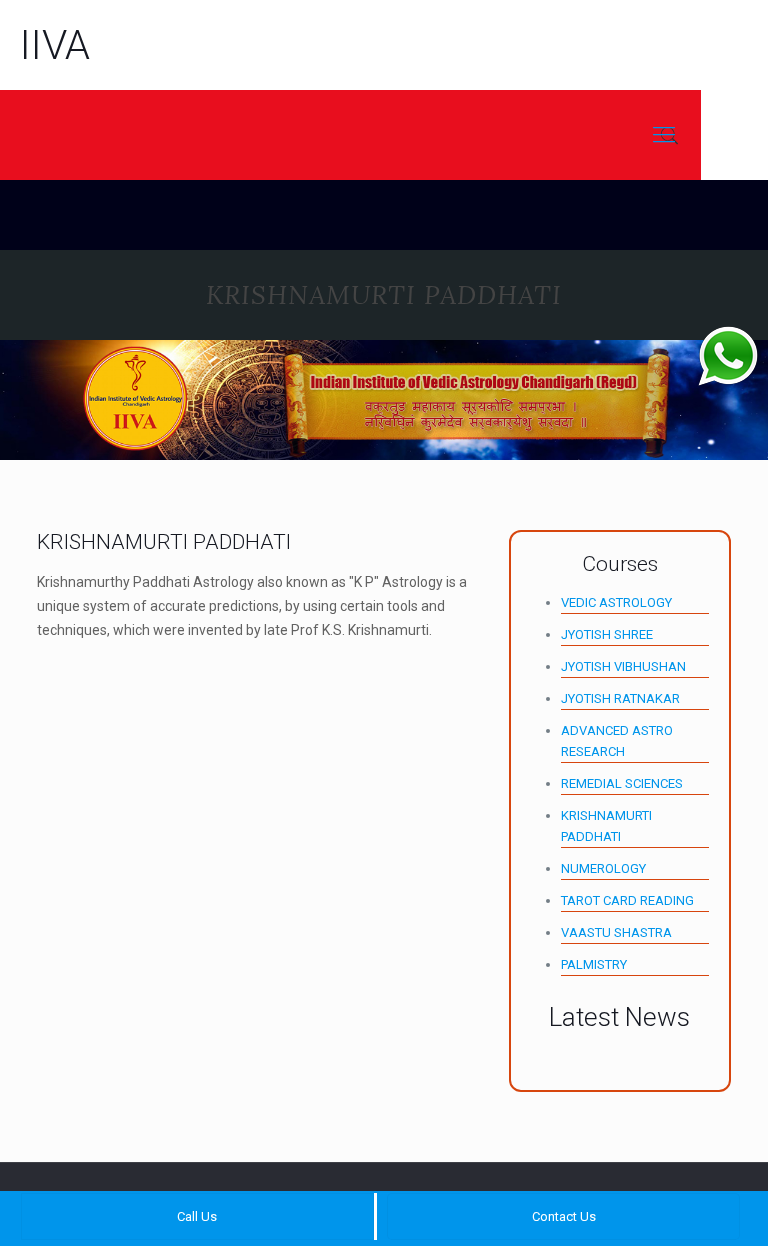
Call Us (197, 1216)
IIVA (55, 45)
